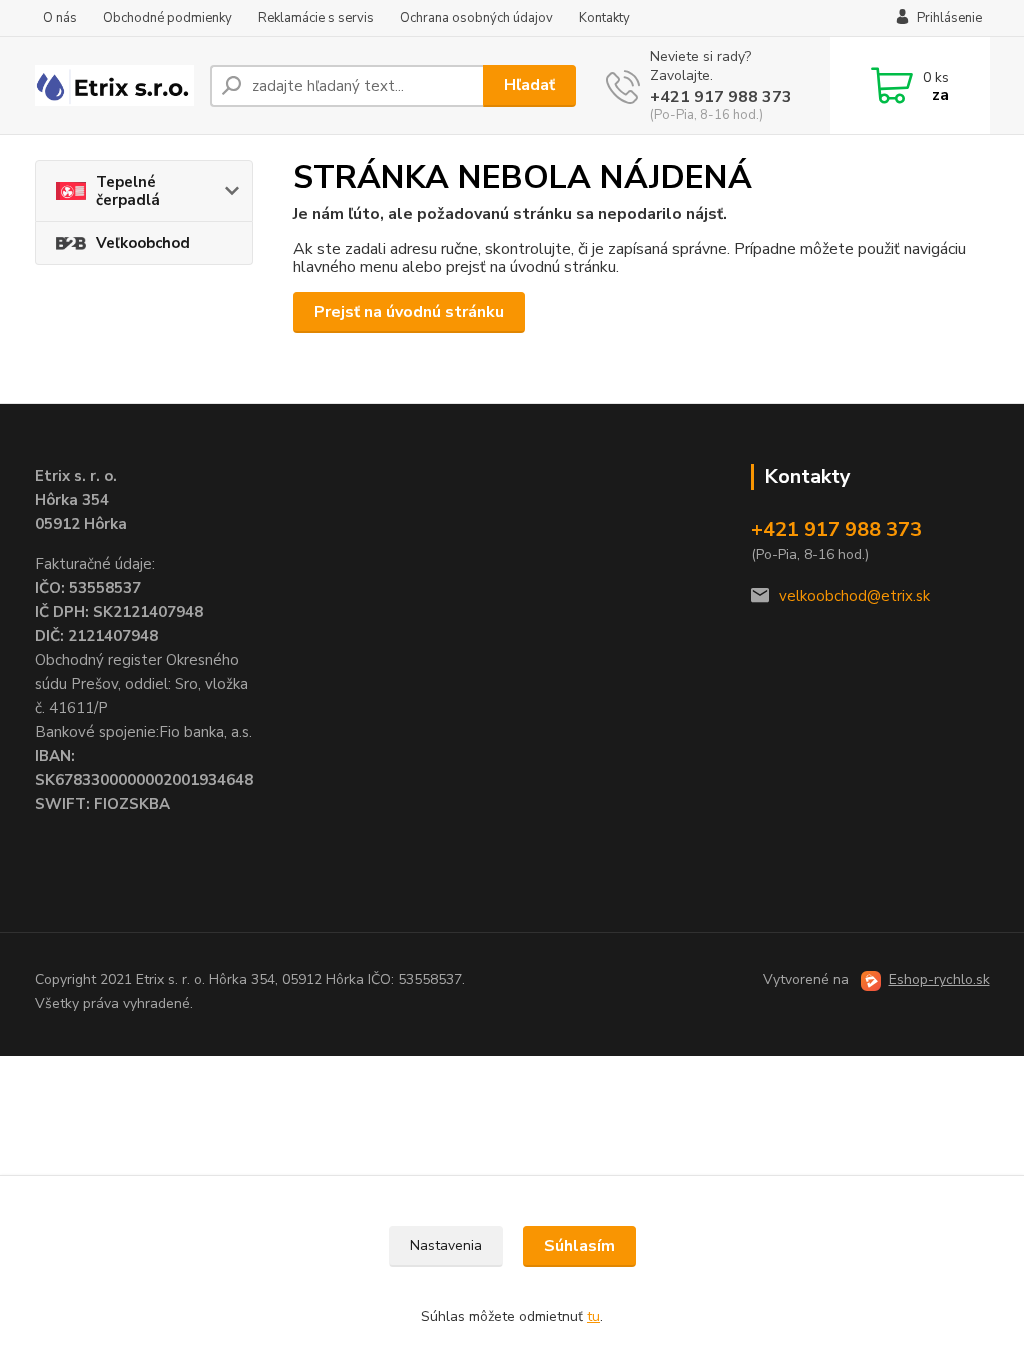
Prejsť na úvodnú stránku (409, 312)
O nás (60, 18)
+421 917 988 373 (721, 97)
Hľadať (529, 85)
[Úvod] (114, 85)
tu (593, 1316)
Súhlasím (579, 1246)
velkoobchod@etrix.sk (854, 596)
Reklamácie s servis (316, 18)
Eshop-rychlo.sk (939, 979)
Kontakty (604, 18)
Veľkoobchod (143, 243)
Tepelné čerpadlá (128, 191)
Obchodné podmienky (167, 18)
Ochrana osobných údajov (476, 18)
